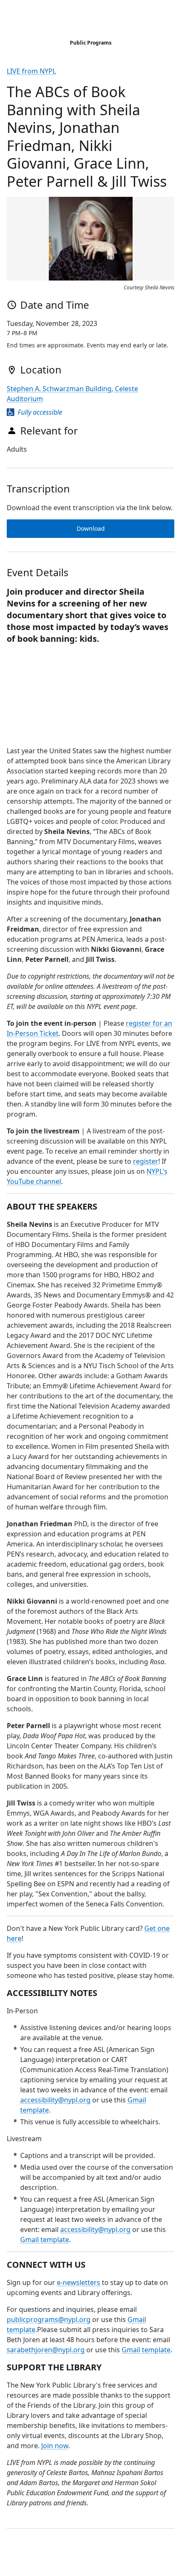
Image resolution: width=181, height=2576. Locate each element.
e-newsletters (79, 2282)
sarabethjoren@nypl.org (46, 2350)
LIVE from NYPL (31, 71)
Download (91, 528)
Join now (55, 2446)
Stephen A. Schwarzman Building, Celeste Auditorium (72, 394)
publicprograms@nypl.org (49, 2319)
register (146, 1161)
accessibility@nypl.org (55, 2100)
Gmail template (45, 2240)
